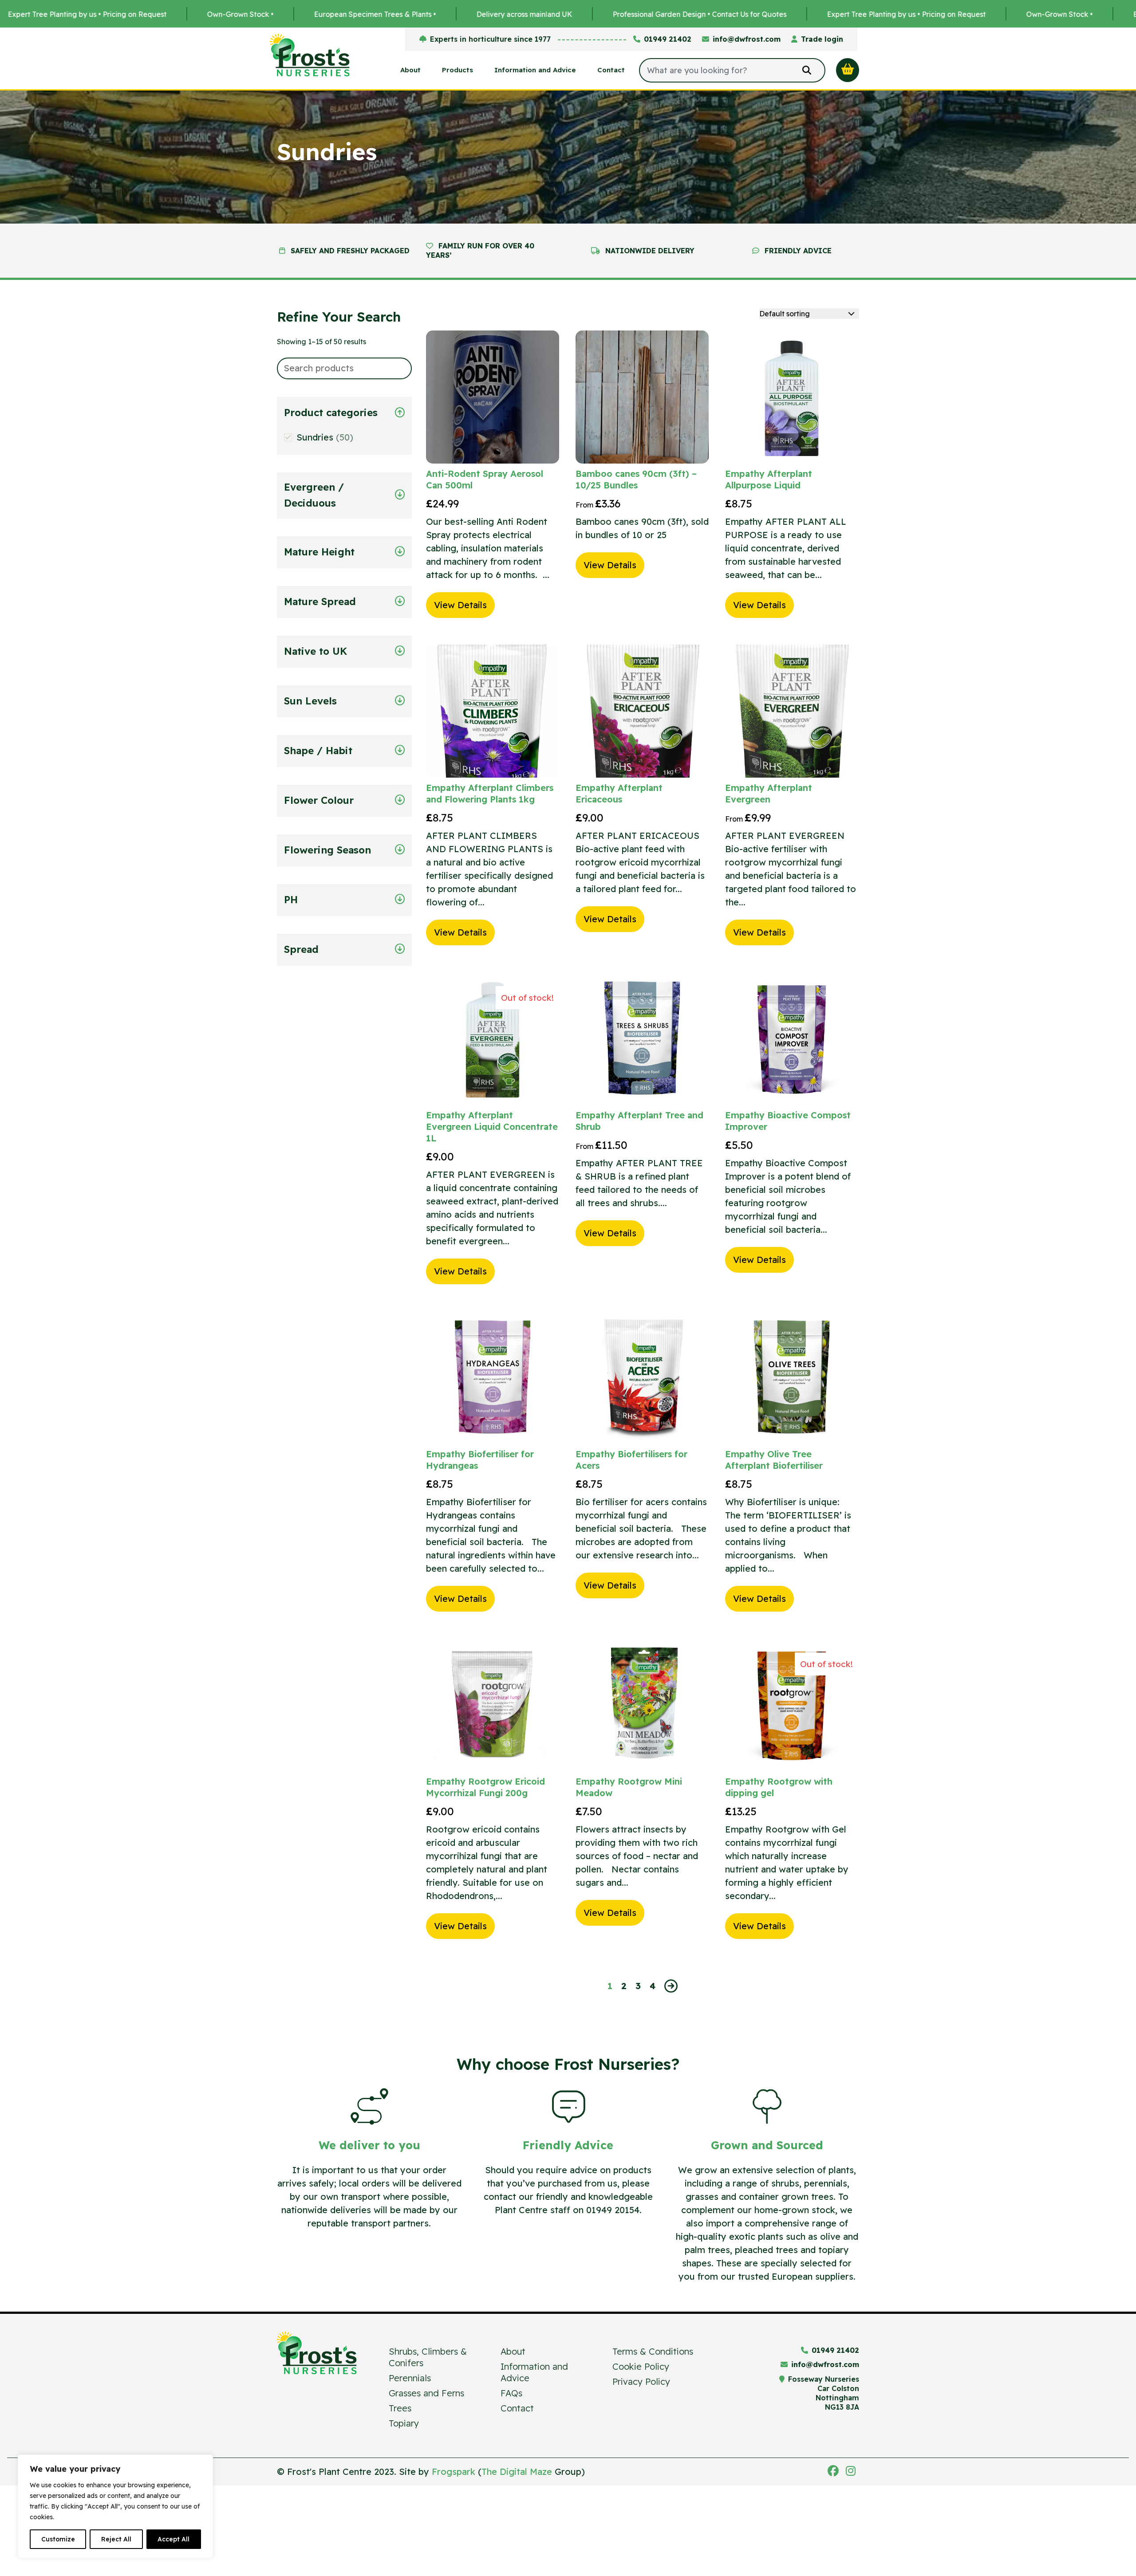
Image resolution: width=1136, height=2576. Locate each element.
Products (458, 70)
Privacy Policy (641, 2381)
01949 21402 (668, 39)
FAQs (511, 2393)
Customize (58, 2539)
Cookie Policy (641, 2366)
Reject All (116, 2539)
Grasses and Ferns (426, 2393)
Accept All (174, 2539)
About (410, 70)
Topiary (404, 2423)
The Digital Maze (517, 2472)
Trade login (822, 39)
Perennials (410, 2378)
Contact (611, 70)
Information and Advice (535, 70)
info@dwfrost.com (747, 39)
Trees (400, 2408)
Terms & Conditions (653, 2351)
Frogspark (454, 2472)
